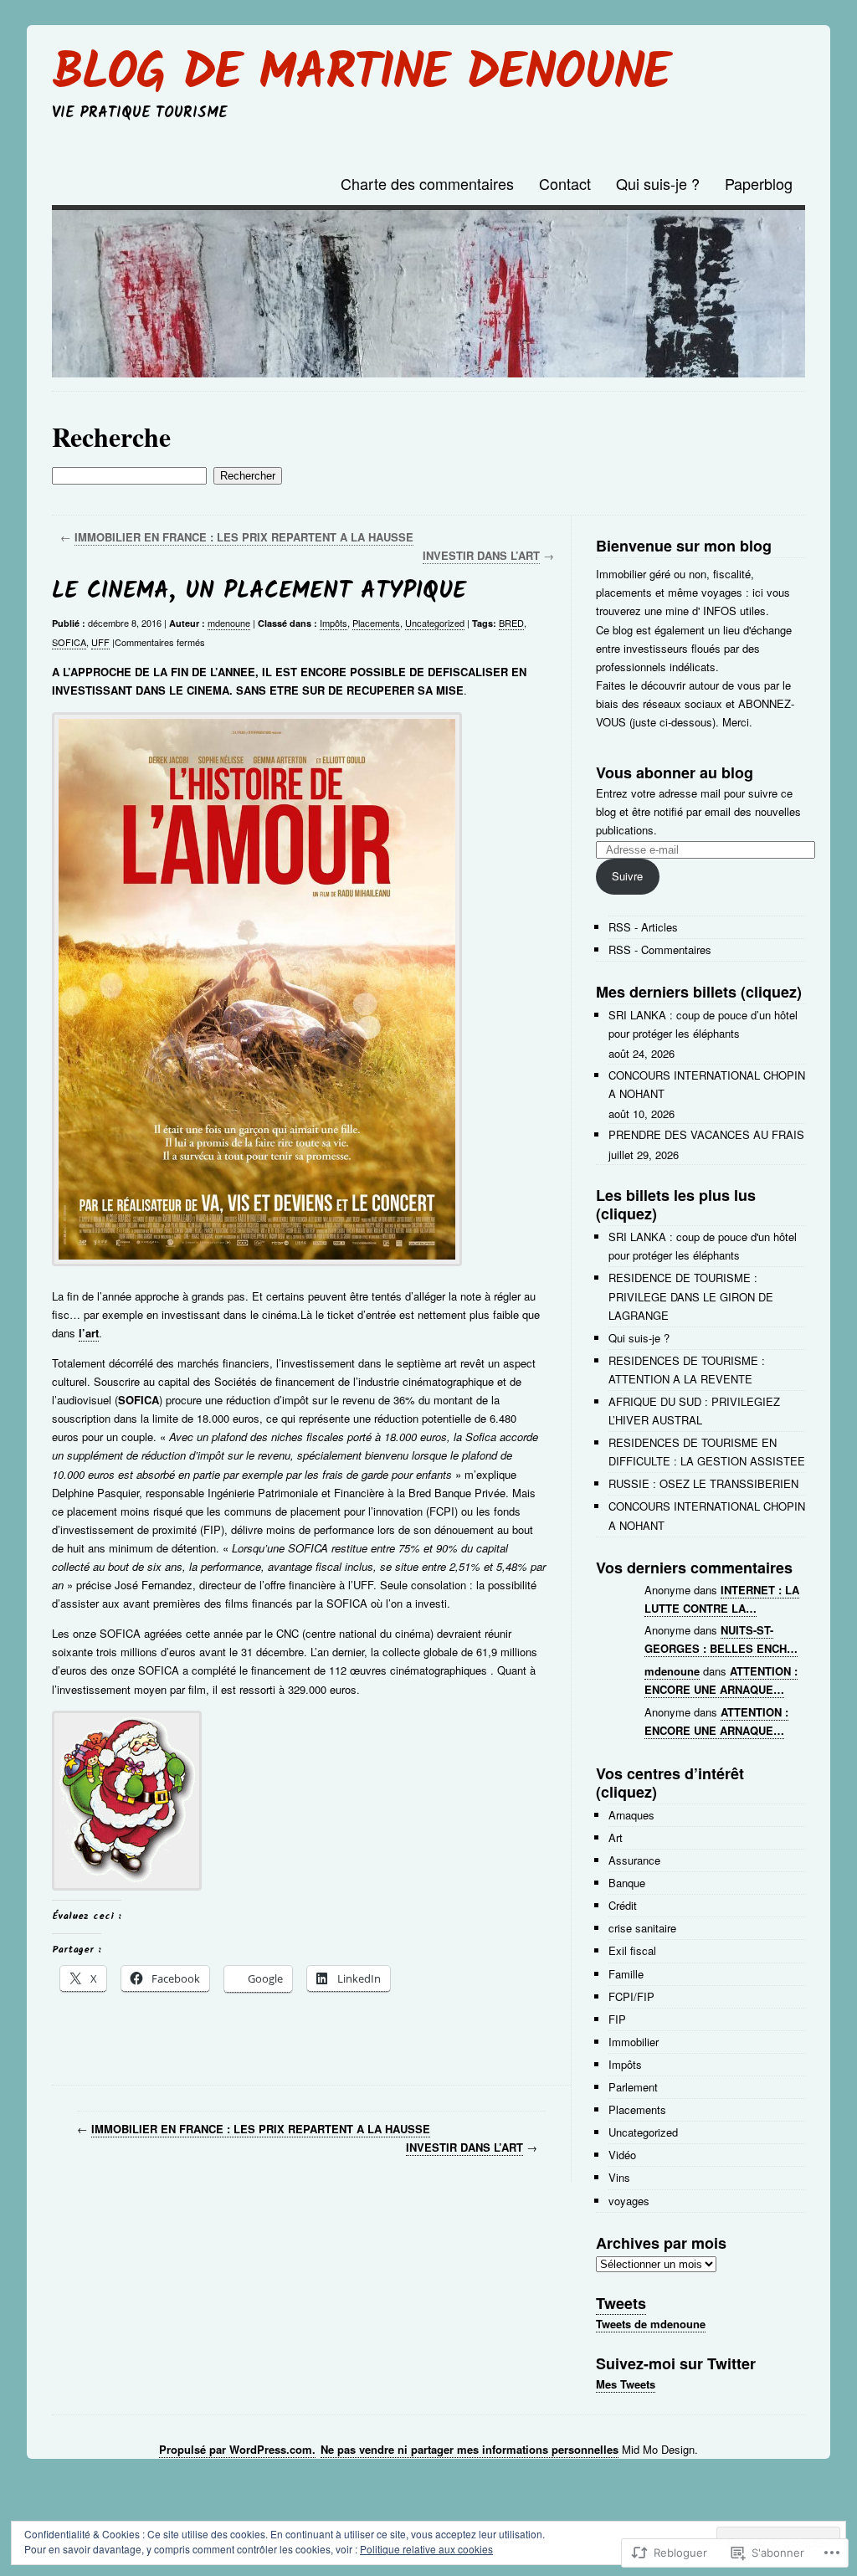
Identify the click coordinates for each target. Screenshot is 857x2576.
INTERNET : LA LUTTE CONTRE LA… (722, 1599)
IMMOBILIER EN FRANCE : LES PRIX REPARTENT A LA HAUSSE (244, 537)
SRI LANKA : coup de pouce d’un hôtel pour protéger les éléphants (703, 1024)
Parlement (633, 2087)
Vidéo (622, 2155)
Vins (619, 2177)
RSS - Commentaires (660, 949)
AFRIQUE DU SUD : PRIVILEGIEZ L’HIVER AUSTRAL (694, 1411)
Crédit (623, 1905)
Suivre (627, 876)
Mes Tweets (626, 2384)
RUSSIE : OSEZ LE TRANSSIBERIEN (703, 1483)
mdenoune (229, 623)
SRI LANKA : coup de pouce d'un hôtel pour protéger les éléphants (703, 1246)
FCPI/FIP (631, 1996)
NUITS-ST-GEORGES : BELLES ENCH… (721, 1639)
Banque (627, 1883)
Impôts (334, 623)
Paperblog (759, 183)
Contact (565, 183)
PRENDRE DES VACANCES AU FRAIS (706, 1134)
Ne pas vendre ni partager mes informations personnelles (470, 2449)
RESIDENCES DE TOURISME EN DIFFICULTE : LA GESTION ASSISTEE (707, 1452)
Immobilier (634, 2042)
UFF (100, 642)
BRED (511, 623)
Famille (626, 1974)
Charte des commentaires (427, 183)
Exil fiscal (632, 1950)
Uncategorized (435, 623)
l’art (89, 1333)
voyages (629, 2201)
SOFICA (69, 642)
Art (616, 1837)
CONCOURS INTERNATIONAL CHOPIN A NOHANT (707, 1084)
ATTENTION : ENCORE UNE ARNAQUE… (721, 1680)
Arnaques (631, 1815)
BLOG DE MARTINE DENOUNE (361, 74)
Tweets (621, 2303)
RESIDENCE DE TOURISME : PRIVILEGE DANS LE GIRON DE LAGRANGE (691, 1296)
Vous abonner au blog (675, 772)
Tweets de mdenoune (651, 2324)
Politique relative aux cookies (426, 2549)
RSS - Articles (643, 927)
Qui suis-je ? (658, 183)
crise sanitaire (642, 1928)
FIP (617, 2019)
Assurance (634, 1860)
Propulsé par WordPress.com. (237, 2449)
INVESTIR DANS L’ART (481, 555)
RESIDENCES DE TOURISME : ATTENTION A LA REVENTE (687, 1370)
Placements (376, 623)
